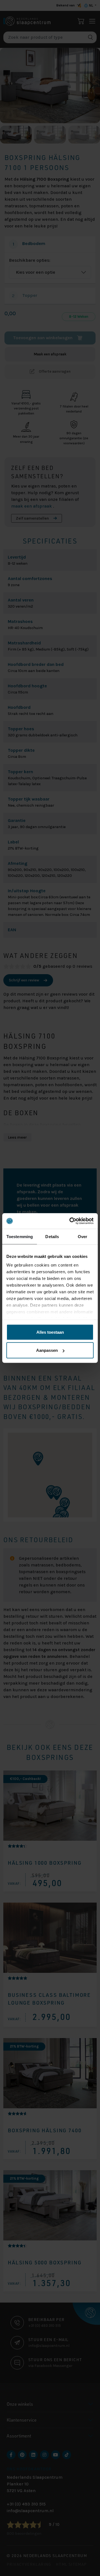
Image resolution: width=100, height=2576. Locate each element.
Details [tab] (52, 1236)
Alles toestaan (50, 1332)
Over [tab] (82, 1236)
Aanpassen (47, 1350)
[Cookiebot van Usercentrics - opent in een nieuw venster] (71, 1221)
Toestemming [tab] (20, 1236)
